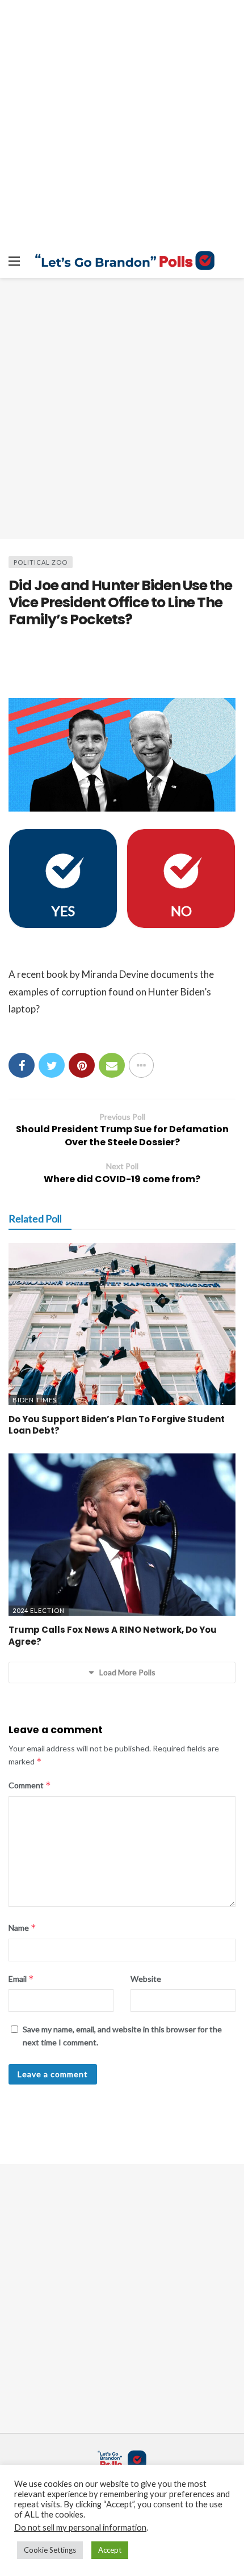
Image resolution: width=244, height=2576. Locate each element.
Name (22, 1928)
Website (146, 1979)
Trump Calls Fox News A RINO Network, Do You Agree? (113, 1635)
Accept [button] (110, 2550)
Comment (30, 1785)
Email (21, 1979)
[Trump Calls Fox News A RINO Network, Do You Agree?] (122, 1535)
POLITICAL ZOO (41, 562)
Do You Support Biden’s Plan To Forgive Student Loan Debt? (117, 1425)
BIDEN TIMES (35, 1400)
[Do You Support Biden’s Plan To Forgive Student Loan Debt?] (122, 1324)
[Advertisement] (122, 409)
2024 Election (39, 1610)
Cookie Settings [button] (50, 2550)
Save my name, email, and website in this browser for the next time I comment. (122, 2035)
